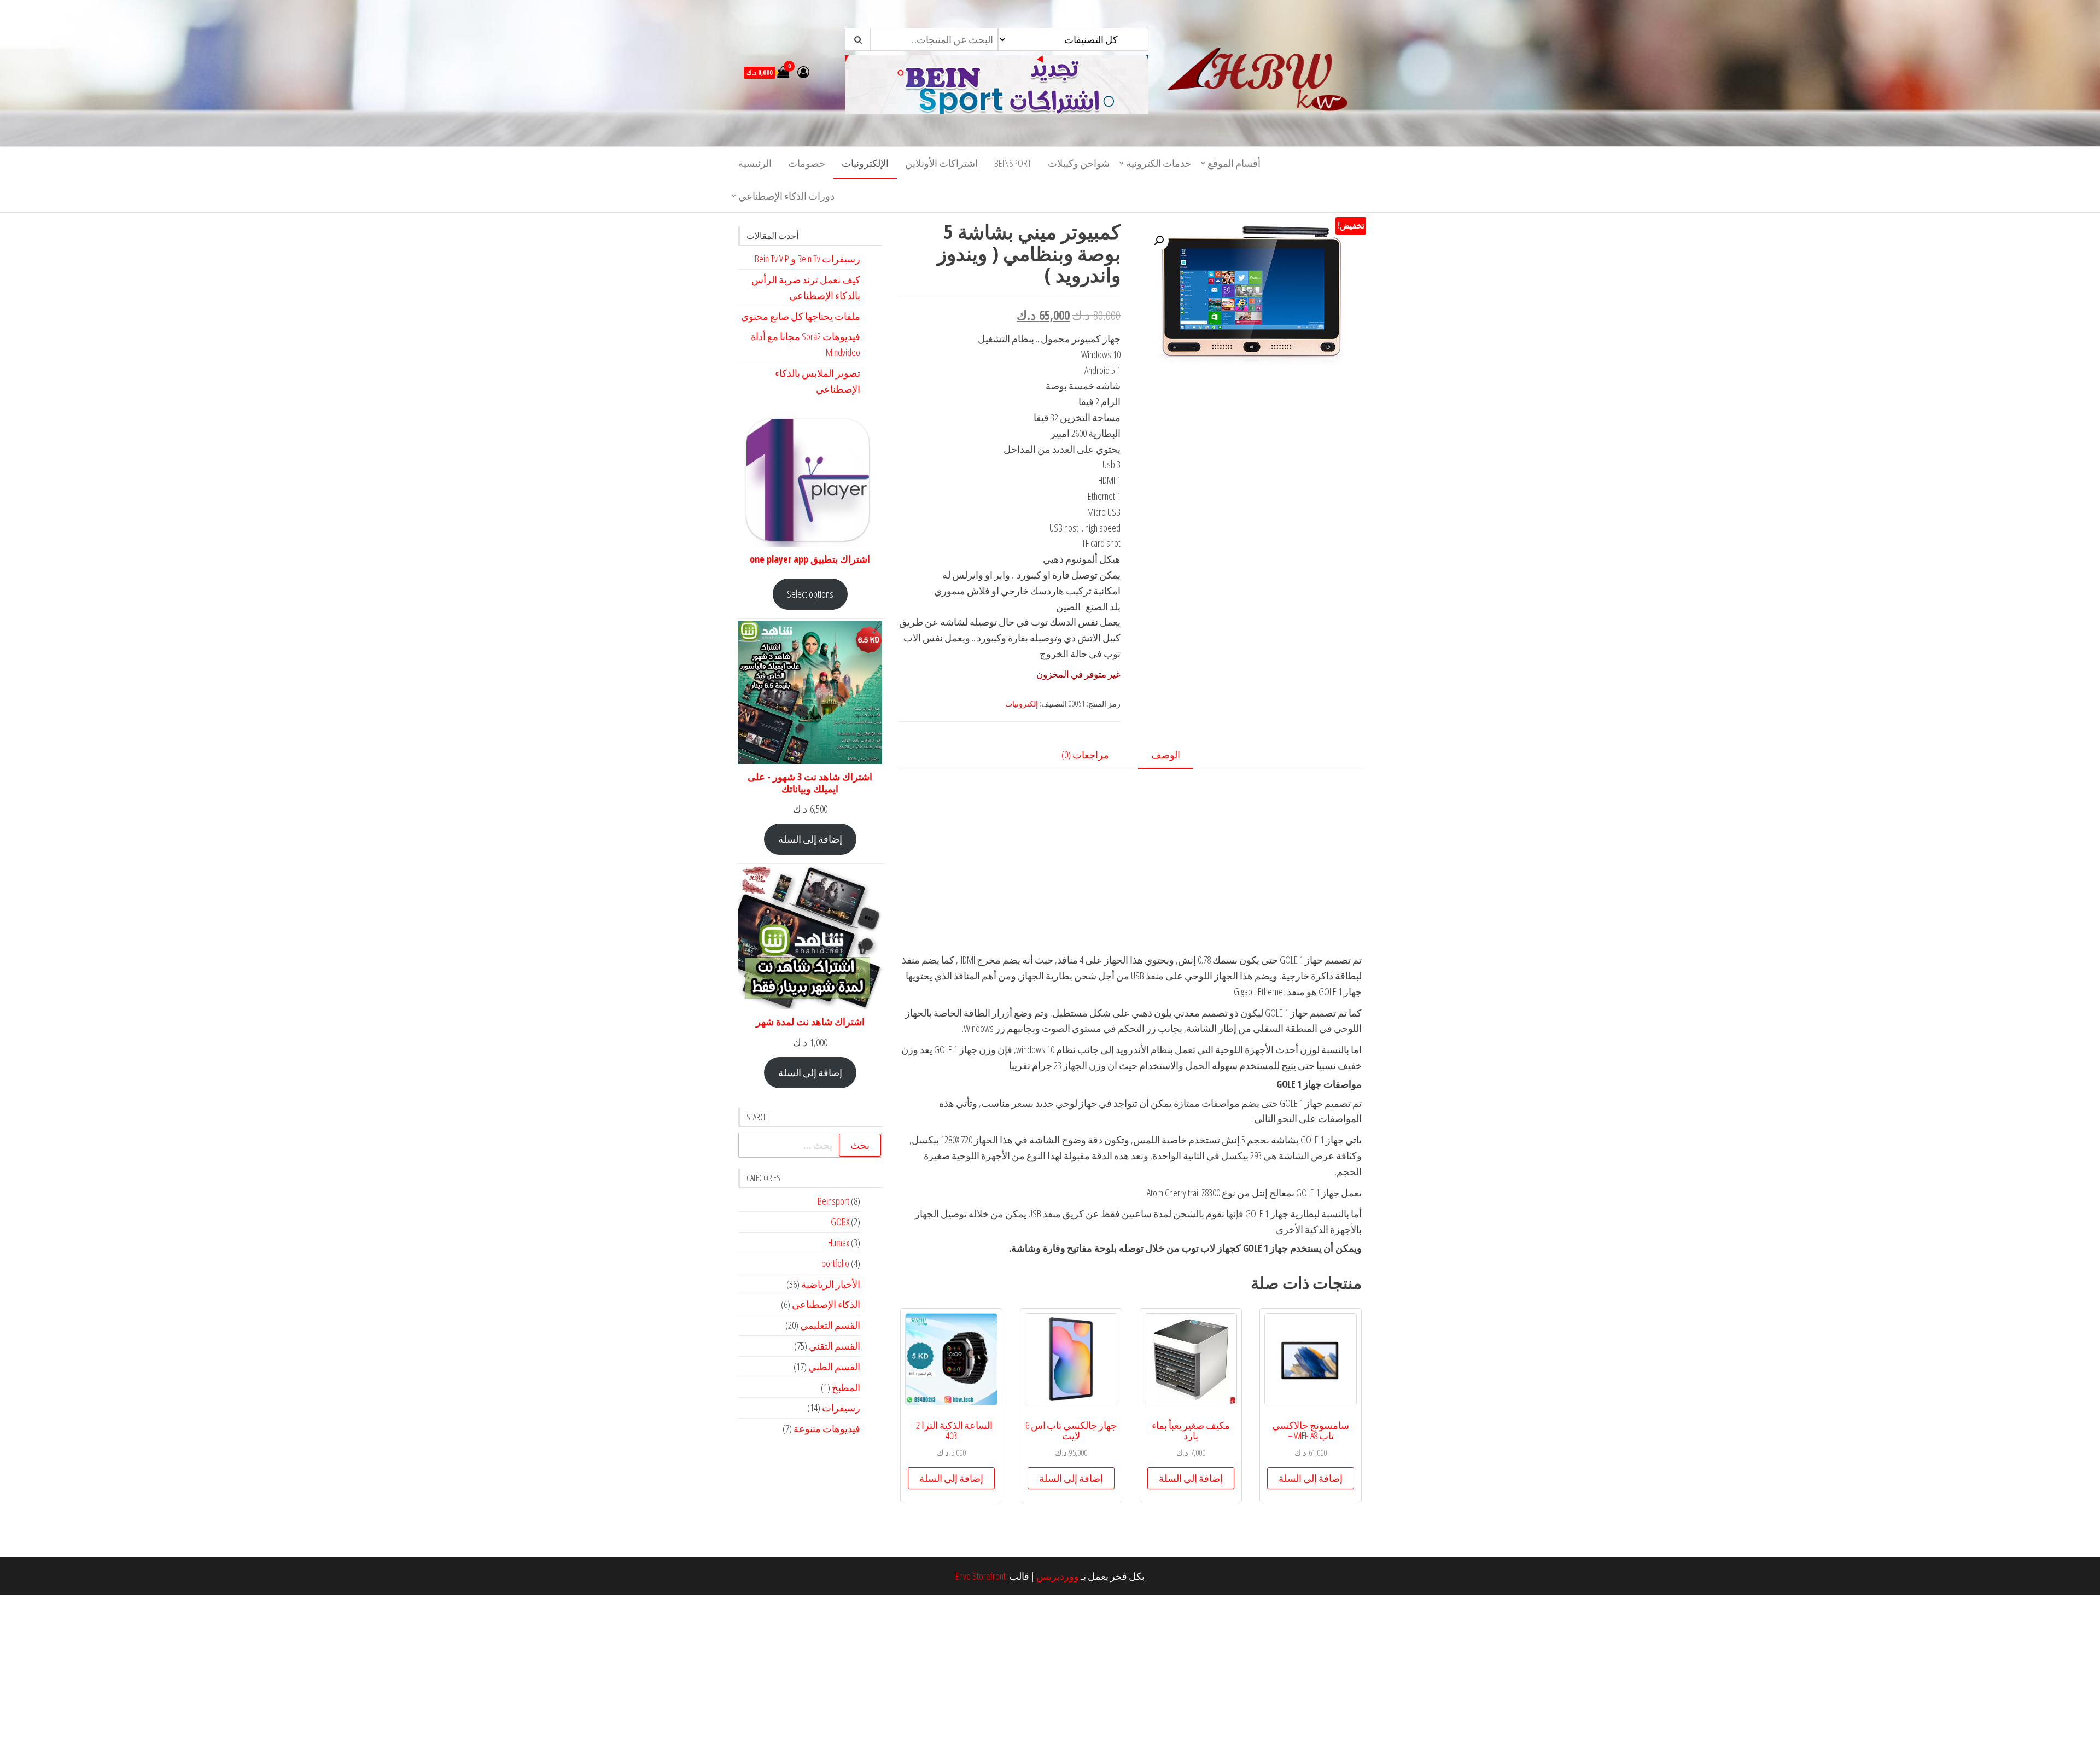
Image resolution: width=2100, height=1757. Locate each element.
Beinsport (1013, 163)
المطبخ (846, 1387)
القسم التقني (835, 1346)
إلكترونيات (1022, 704)
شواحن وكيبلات (1079, 163)
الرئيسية (755, 163)
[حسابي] (803, 72)
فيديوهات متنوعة (827, 1428)
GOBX (840, 1222)
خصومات (807, 163)
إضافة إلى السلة (810, 839)
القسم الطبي (834, 1367)
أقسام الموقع (1234, 163)
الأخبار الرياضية (831, 1284)
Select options (810, 594)
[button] (1159, 241)
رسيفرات (841, 1408)
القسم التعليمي (830, 1325)
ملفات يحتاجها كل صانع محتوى (801, 316)
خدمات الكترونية (1159, 163)
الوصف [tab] (1166, 755)
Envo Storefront (981, 1576)
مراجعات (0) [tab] (1085, 755)
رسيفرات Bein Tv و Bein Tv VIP (807, 259)
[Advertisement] (1130, 875)
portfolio (835, 1263)
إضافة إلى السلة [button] (1311, 1478)
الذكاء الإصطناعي (826, 1304)
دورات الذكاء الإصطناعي (786, 196)
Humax (839, 1242)
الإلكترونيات (865, 163)
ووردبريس (1058, 1576)
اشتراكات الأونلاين (941, 163)
